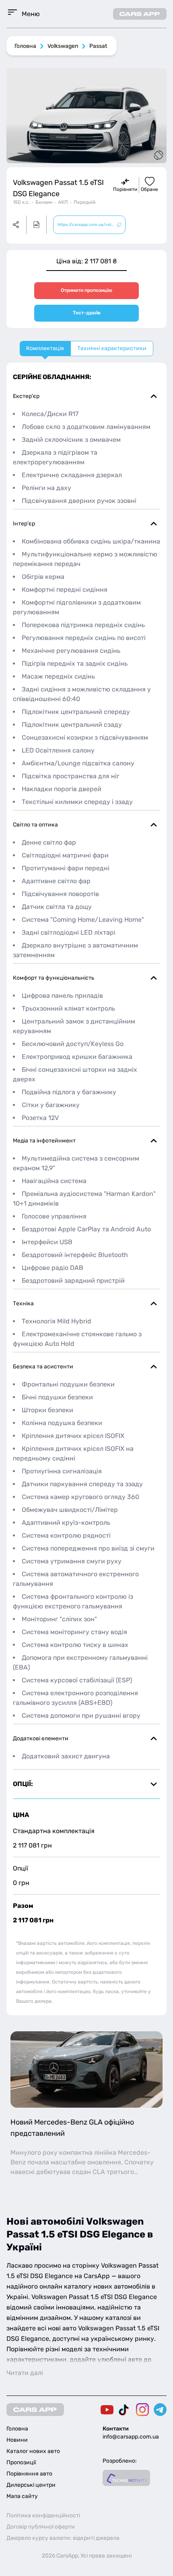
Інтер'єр (24, 524)
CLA (99, 2172)
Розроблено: (120, 2461)
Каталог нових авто (33, 2451)
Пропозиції (21, 2462)
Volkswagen (63, 46)
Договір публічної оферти (41, 2527)
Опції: (23, 1784)
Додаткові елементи (41, 1738)
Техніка (23, 1303)
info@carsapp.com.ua (131, 2437)
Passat (98, 46)
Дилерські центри (31, 2485)
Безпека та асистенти (43, 1367)
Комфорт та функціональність (54, 978)
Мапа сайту (22, 2496)
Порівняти (125, 189)
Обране (149, 189)
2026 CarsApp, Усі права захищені (87, 2556)
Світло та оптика (35, 825)
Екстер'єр (26, 396)
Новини (17, 2440)
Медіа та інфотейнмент (44, 1141)
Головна (25, 46)
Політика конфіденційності (43, 2515)
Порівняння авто (29, 2474)
